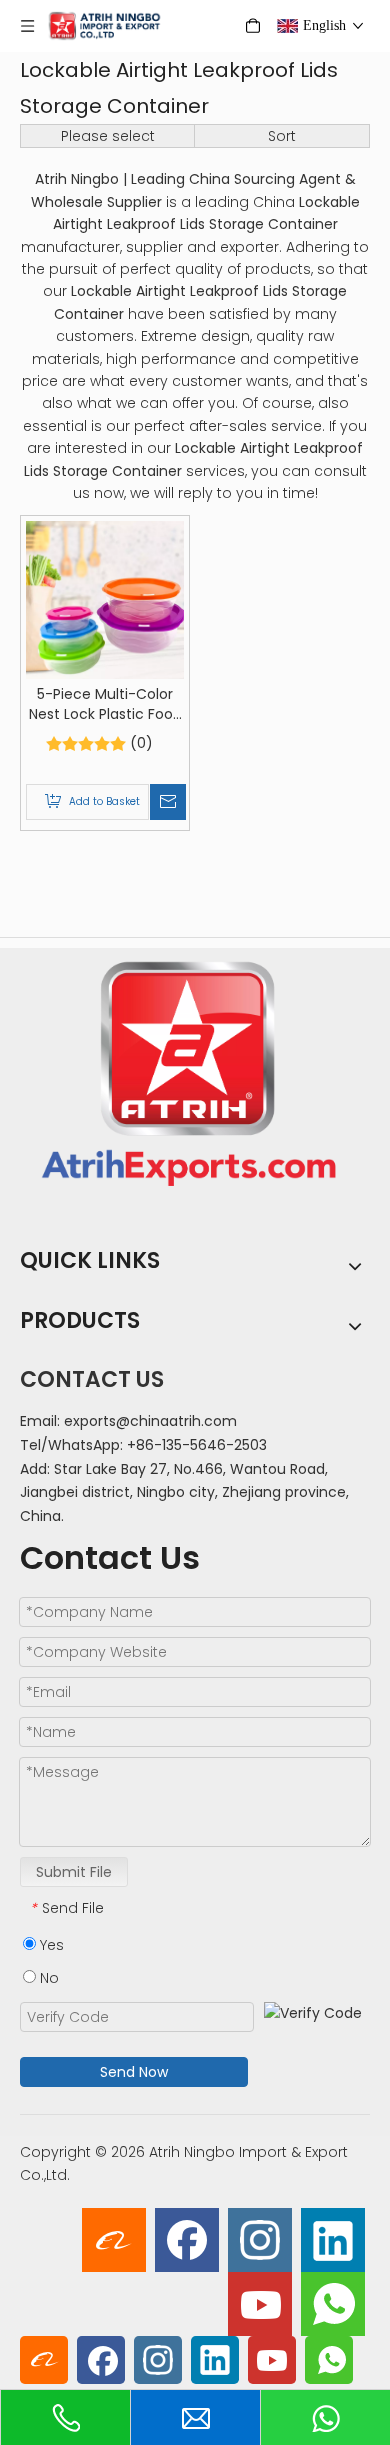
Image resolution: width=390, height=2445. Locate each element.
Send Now (134, 2072)
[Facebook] (187, 2240)
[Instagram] (260, 2240)
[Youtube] (260, 2304)
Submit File (74, 1872)
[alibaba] (114, 2240)
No (47, 1978)
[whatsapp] (333, 2304)
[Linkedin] (333, 2240)
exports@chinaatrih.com (150, 1421)
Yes (50, 1945)
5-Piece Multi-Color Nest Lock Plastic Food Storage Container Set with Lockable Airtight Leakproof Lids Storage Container (105, 704)
